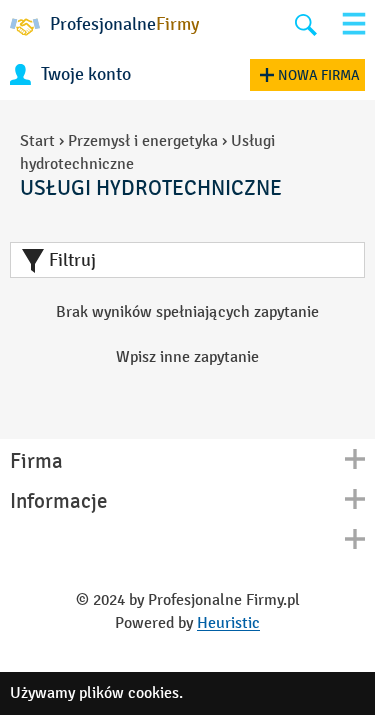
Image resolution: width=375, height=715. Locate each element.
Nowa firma (319, 75)
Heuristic (228, 622)
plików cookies (129, 692)
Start (37, 140)
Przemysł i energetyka (143, 140)
